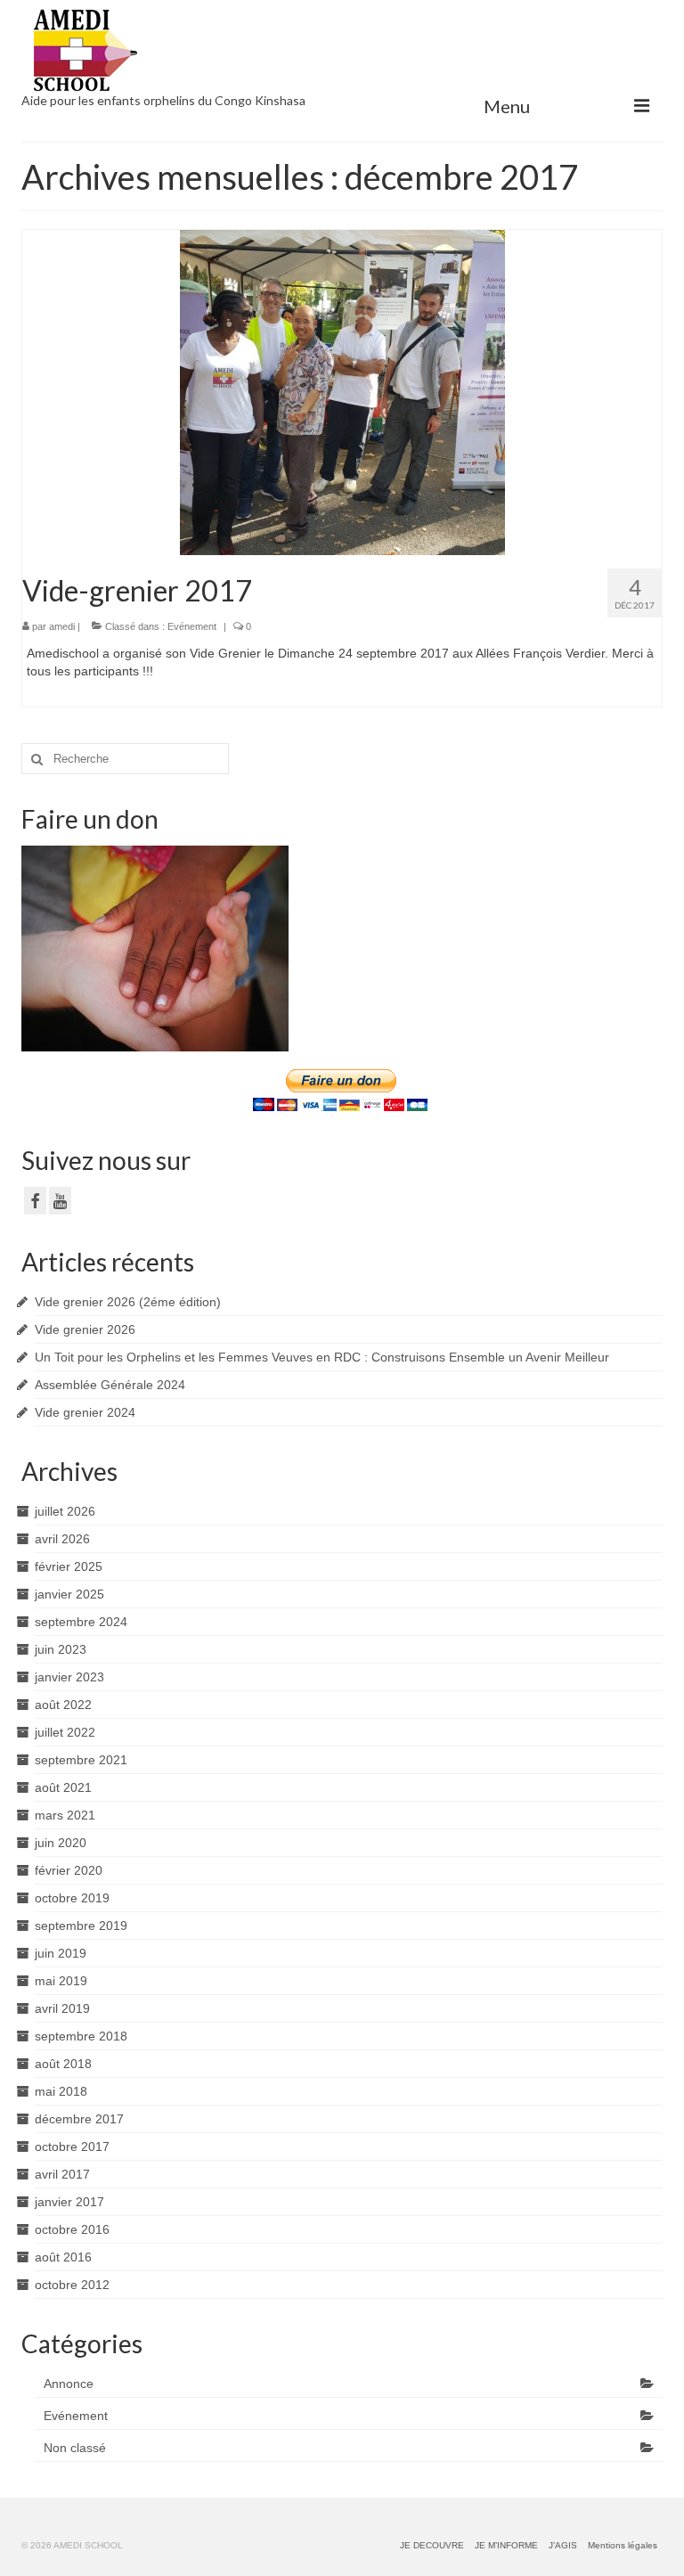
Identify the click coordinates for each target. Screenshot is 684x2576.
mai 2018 (61, 2091)
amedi (62, 626)
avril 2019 (62, 2008)
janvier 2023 (69, 1677)
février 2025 (69, 1566)
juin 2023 (61, 1649)
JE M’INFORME (506, 2545)
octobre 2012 (72, 2285)
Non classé (75, 2448)
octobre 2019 (72, 1898)
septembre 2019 (81, 1926)
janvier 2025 (69, 1594)
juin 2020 (61, 1843)
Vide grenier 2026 (85, 1329)
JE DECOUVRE (432, 2545)
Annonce (69, 2384)
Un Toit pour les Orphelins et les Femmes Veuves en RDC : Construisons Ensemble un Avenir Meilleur (322, 1357)
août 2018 (63, 2064)
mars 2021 (65, 1815)
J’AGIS (563, 2545)
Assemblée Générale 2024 (110, 1385)
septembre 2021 (81, 1760)
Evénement (192, 626)
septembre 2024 (81, 1622)
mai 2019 (61, 1981)
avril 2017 (62, 2174)
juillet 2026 (65, 1511)
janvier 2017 (69, 2202)
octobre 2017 (72, 2147)
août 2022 (63, 1705)
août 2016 (63, 2257)
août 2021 (63, 1787)
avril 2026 (62, 1539)
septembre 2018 (81, 2036)
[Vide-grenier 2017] (342, 391)
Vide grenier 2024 (85, 1412)
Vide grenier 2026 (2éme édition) (128, 1302)
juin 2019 (61, 1953)
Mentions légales (623, 2545)
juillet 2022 (65, 1732)
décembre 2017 (79, 2119)
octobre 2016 (72, 2229)
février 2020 (69, 1870)
